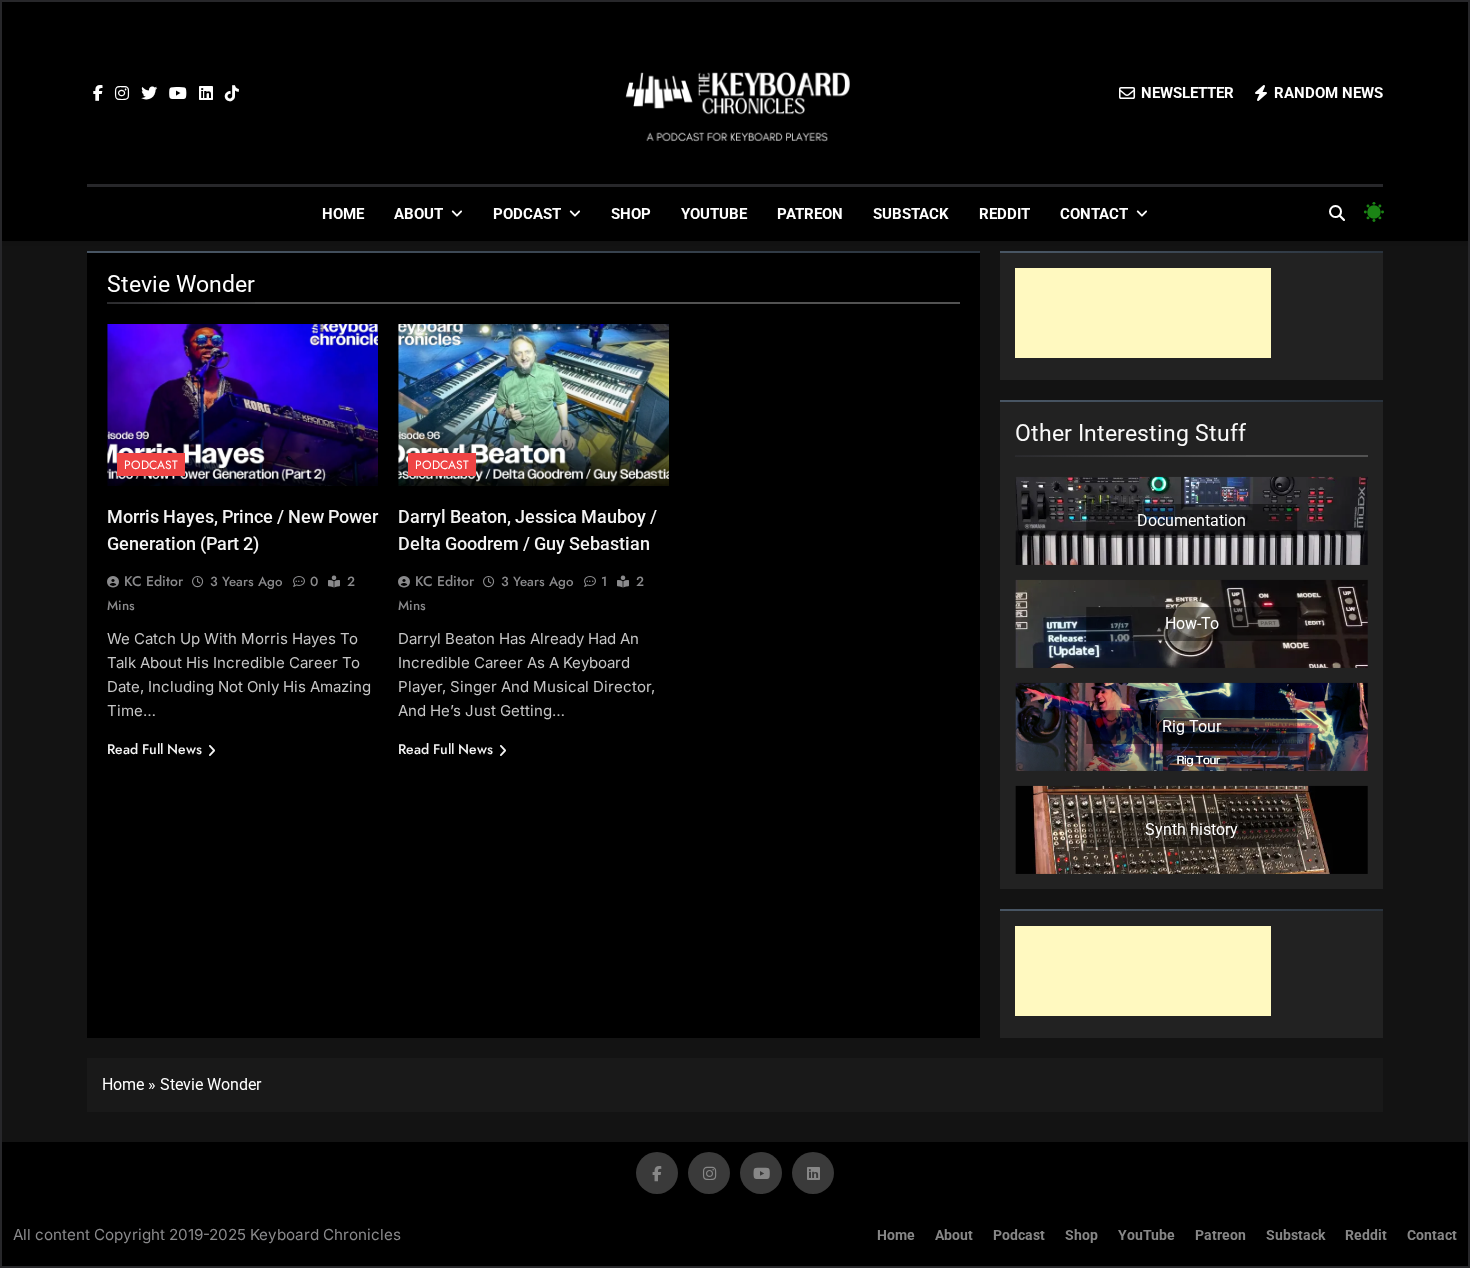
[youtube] (178, 94)
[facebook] (98, 94)
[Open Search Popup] (1337, 213)
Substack (911, 214)
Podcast (527, 214)
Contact (1094, 214)
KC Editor (153, 581)
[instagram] (122, 94)
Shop (631, 214)
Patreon (810, 214)
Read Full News (154, 749)
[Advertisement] (1143, 313)
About (418, 214)
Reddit (1004, 214)
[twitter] (149, 94)
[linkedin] (206, 94)
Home (343, 214)
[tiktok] (232, 94)
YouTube (714, 214)
